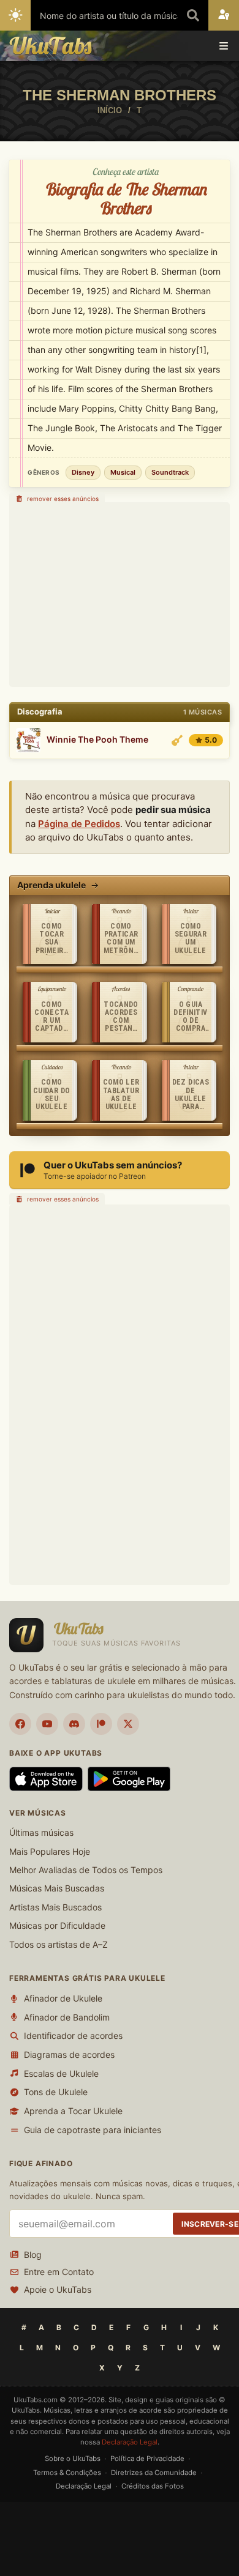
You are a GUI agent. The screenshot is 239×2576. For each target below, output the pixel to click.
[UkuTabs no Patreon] (101, 1724)
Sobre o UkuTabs (73, 2459)
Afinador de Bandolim (67, 2017)
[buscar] (193, 15)
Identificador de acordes (73, 2036)
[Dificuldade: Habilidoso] (177, 740)
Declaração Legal (130, 2442)
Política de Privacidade (147, 2459)
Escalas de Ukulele (61, 2073)
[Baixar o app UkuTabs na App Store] (46, 1779)
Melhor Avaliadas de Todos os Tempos (86, 1870)
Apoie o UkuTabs (58, 2289)
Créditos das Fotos (153, 2486)
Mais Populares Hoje (50, 1851)
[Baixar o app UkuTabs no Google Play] (129, 1779)
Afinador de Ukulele (63, 1998)
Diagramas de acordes (69, 2054)
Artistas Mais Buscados (55, 1907)
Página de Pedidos (79, 824)
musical (123, 472)
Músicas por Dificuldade (57, 1925)
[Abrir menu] (224, 46)
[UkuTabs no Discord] (74, 1724)
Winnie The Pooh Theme (97, 740)
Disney (83, 472)
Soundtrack (170, 472)
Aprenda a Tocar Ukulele (73, 2111)
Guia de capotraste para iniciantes (93, 2130)
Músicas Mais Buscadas (57, 1888)
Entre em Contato (59, 2272)
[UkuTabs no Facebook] (20, 1724)
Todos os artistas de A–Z (59, 1944)
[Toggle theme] (15, 15)
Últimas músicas (41, 1832)
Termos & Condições (67, 2473)
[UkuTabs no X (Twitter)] (128, 1724)
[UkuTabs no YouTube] (47, 1724)
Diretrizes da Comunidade (154, 2473)
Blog (33, 2255)
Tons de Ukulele (56, 2092)
